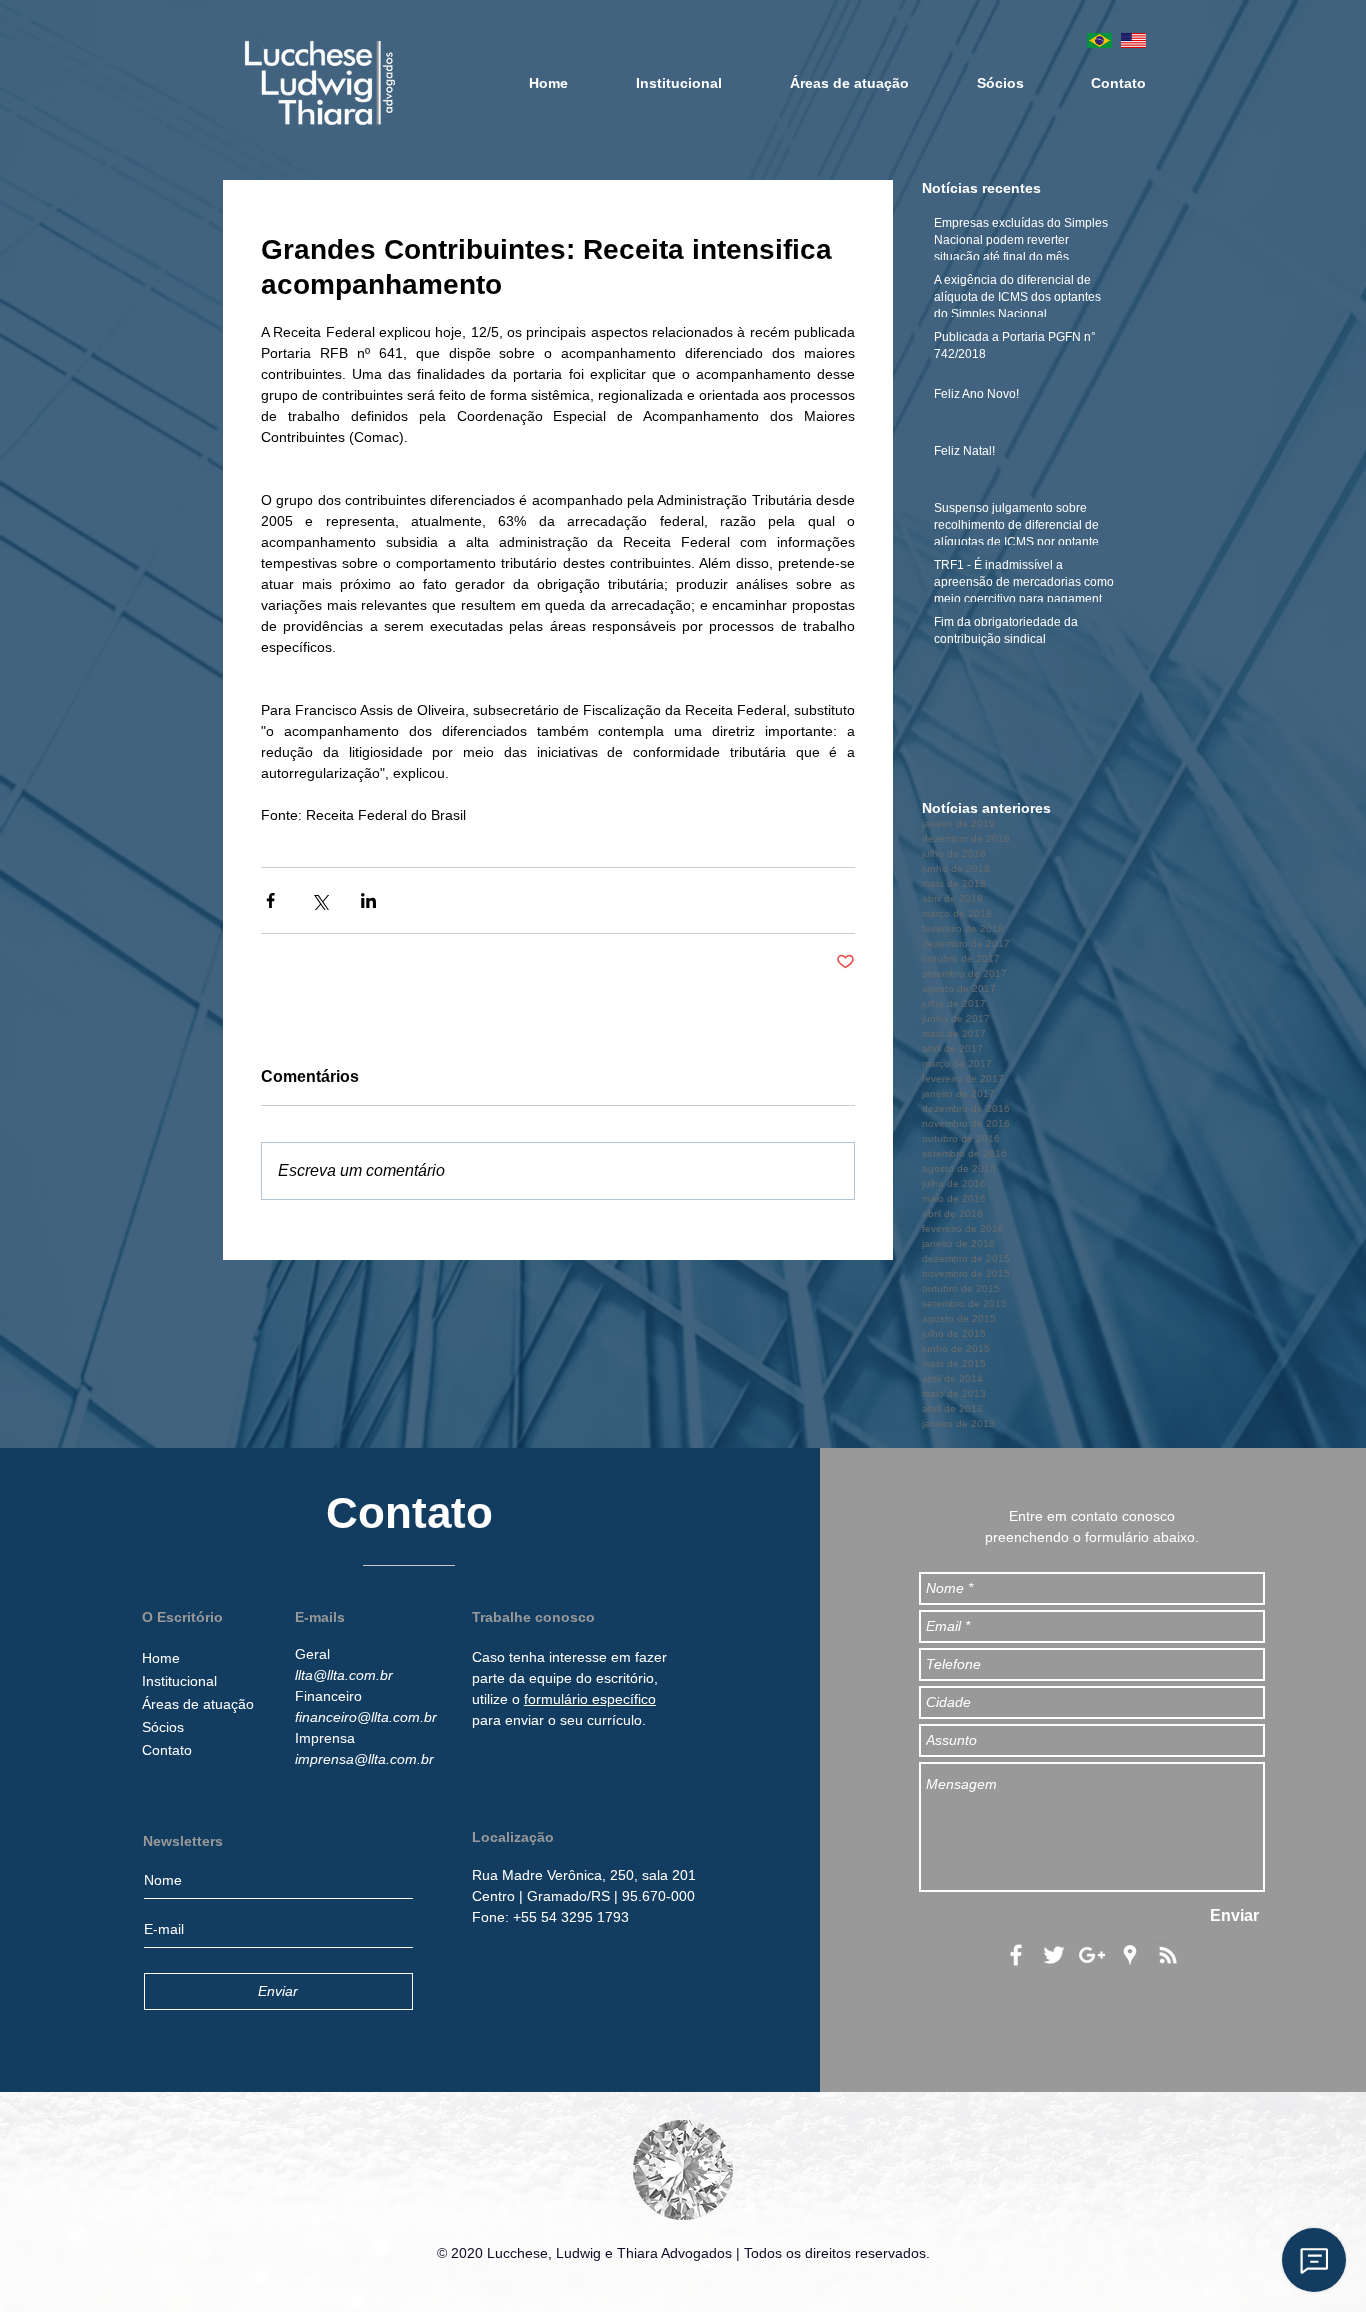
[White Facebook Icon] (1016, 1955)
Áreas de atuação (198, 1704)
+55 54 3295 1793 (571, 1917)
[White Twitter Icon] (1054, 1955)
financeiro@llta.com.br (366, 1717)
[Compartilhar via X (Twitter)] (319, 900)
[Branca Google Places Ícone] (1130, 1955)
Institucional (179, 1681)
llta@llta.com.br (344, 1675)
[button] (584, 1875)
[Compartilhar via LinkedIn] (368, 900)
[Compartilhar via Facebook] (270, 900)
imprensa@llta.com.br (364, 1759)
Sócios (163, 1727)
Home (161, 1658)
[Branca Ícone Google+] (1092, 1955)
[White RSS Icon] (1168, 1955)
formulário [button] (558, 1699)
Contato (167, 1750)
